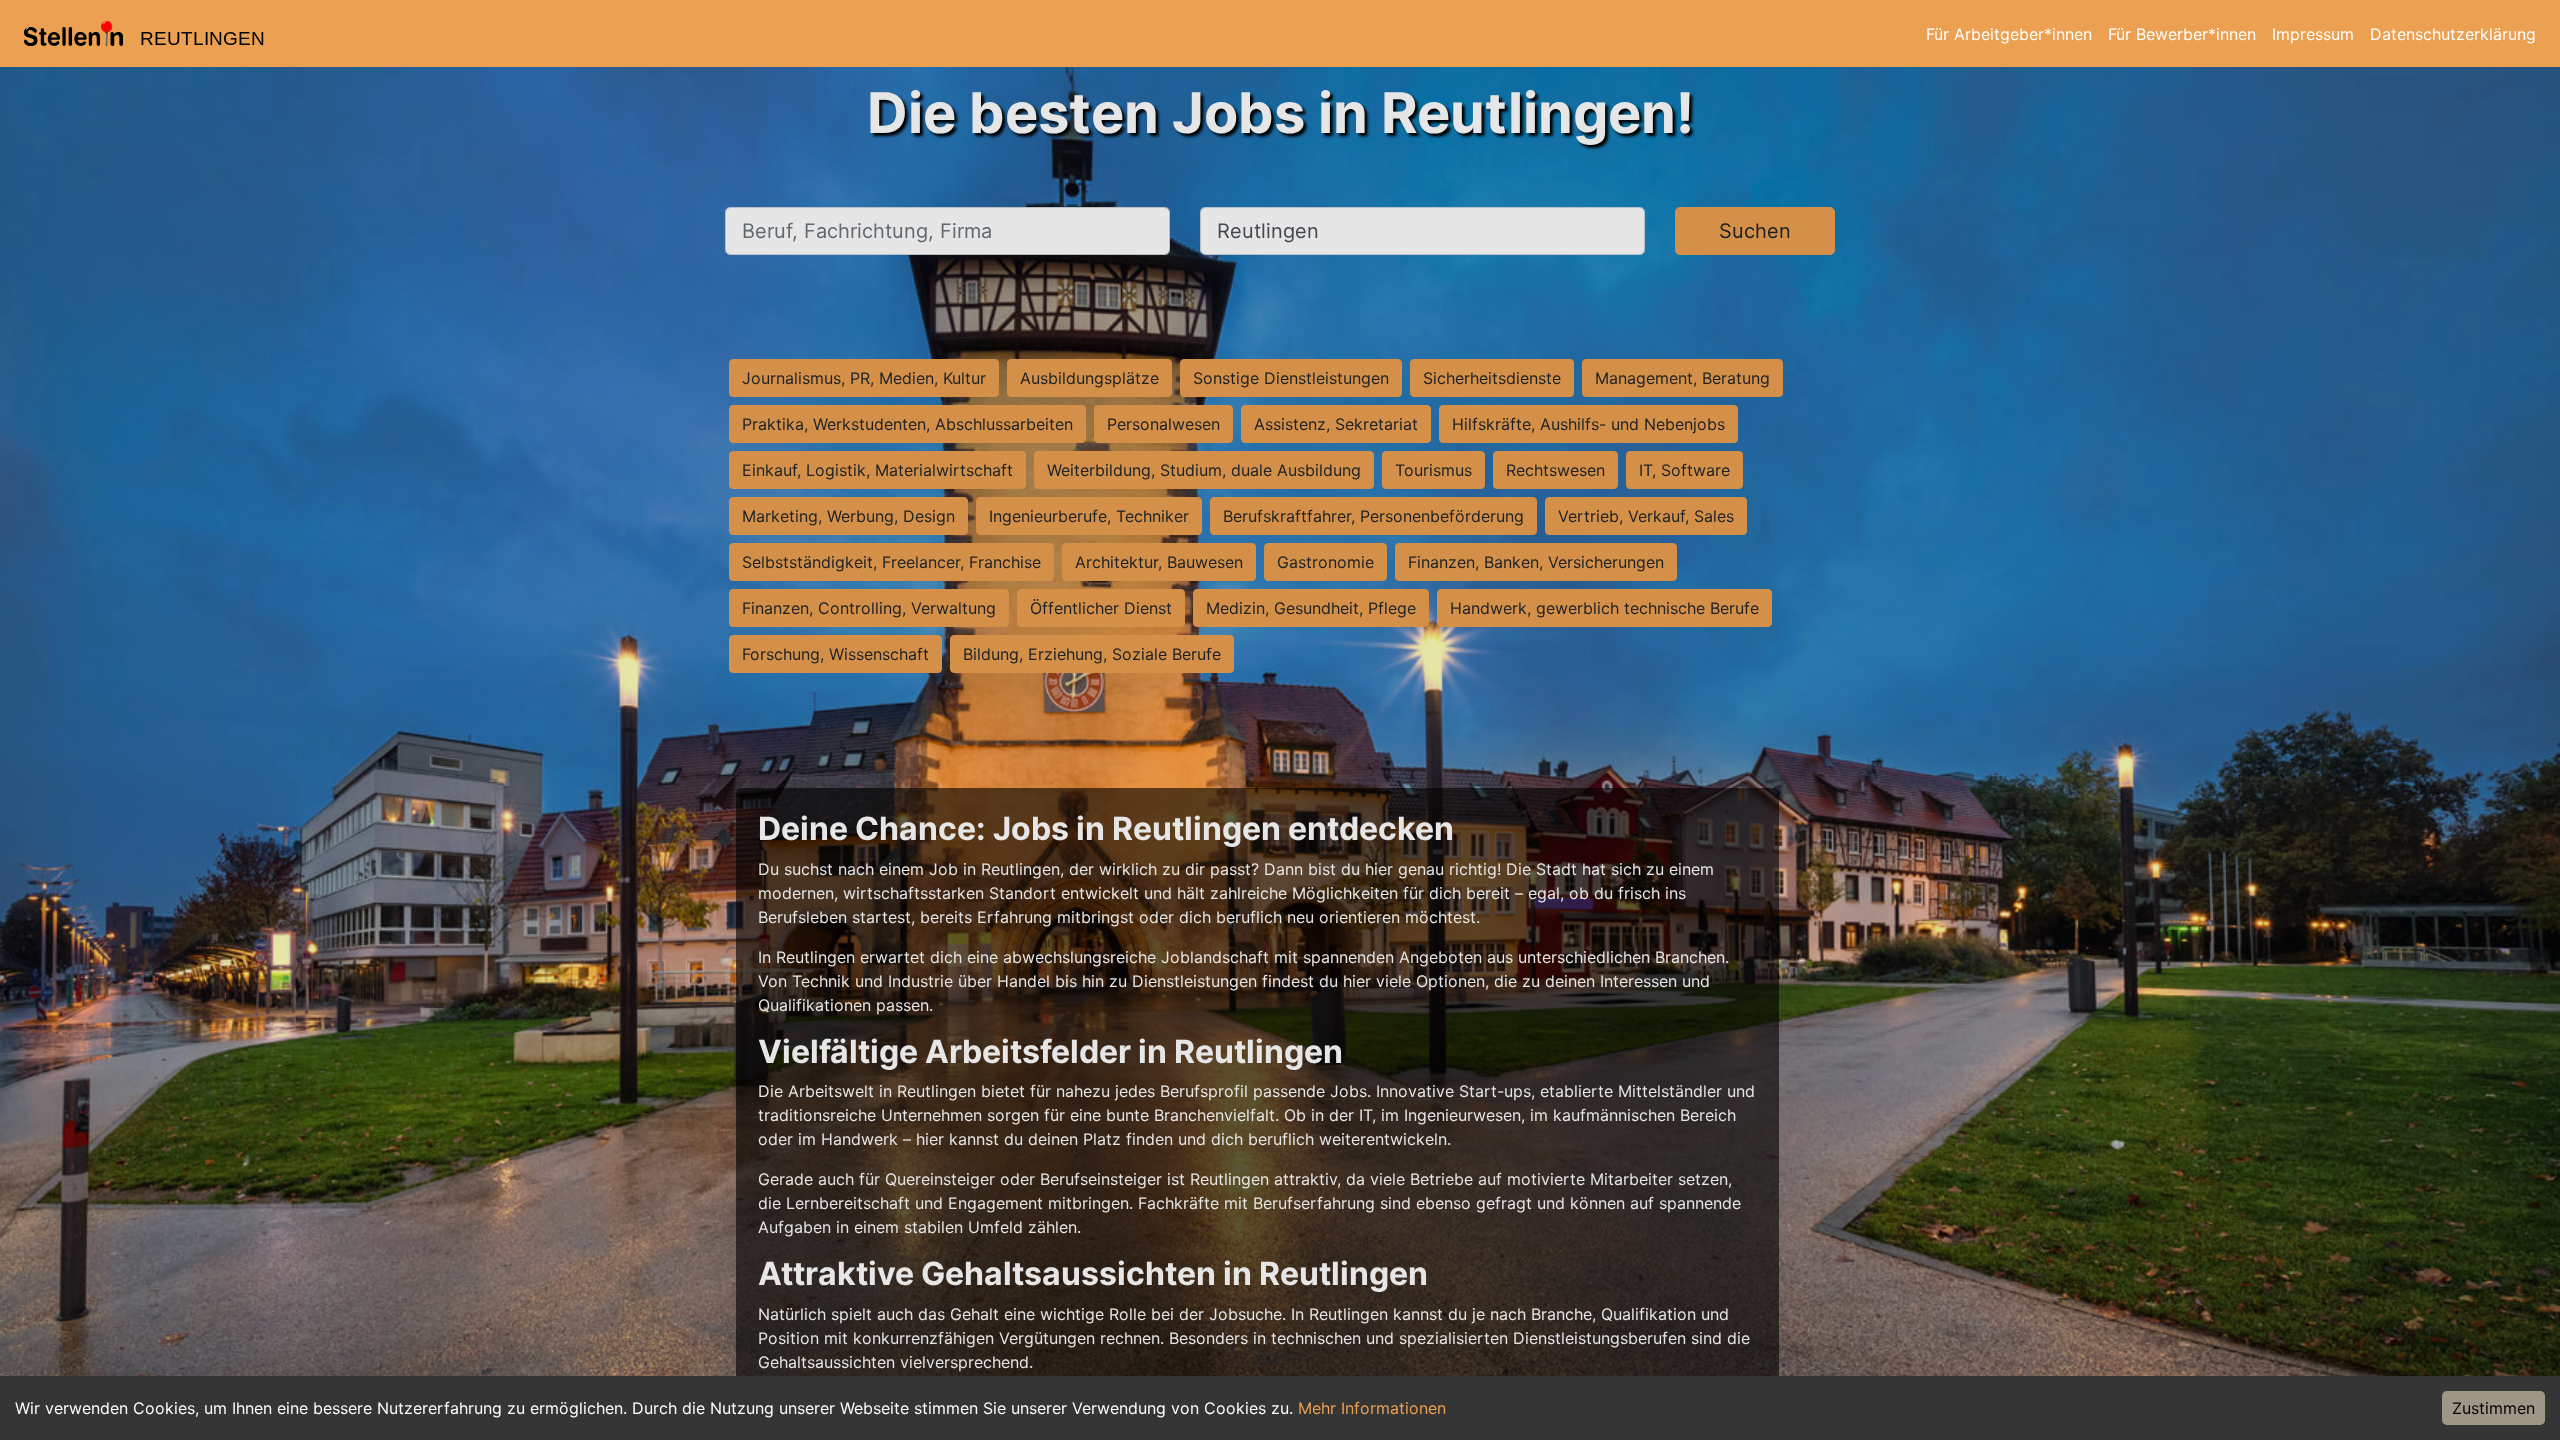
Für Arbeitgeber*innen (2009, 34)
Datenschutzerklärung (2453, 34)
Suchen (1755, 231)
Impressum (2313, 34)
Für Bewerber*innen (2182, 34)
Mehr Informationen (1372, 1408)
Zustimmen (2493, 1408)
